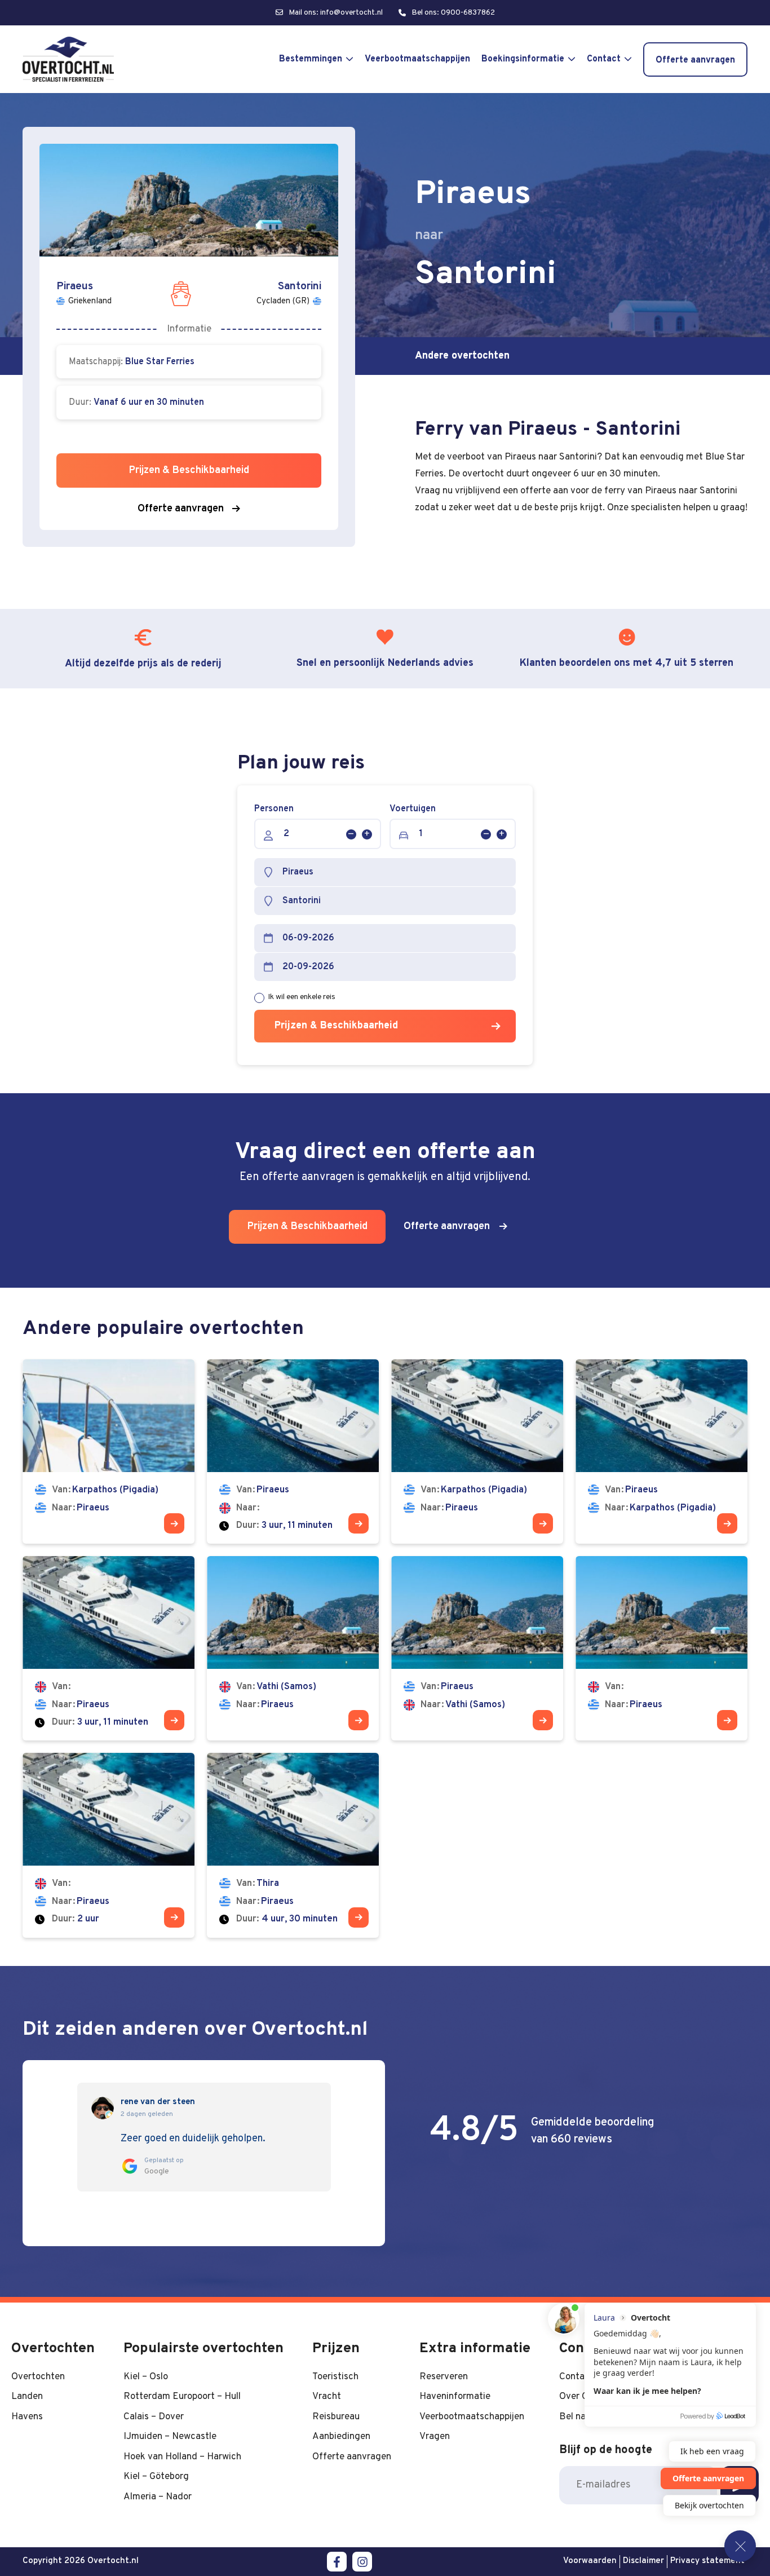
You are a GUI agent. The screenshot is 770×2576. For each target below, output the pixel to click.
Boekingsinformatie (523, 59)
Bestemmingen (311, 59)
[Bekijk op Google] (103, 2108)
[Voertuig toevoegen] (502, 834)
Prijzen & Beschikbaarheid (336, 1026)
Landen (27, 2396)
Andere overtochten (462, 356)
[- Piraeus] (109, 1648)
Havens (27, 2417)
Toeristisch (335, 2377)
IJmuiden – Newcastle (170, 2436)
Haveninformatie (455, 2396)
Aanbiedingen (341, 2436)
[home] (68, 59)
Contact (604, 59)
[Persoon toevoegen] (367, 834)
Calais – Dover (154, 2417)
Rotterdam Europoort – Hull (182, 2396)
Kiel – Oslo (146, 2377)
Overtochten (38, 2377)
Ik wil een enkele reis (302, 997)
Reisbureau (336, 2417)
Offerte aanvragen (695, 60)
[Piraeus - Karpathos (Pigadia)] (661, 1452)
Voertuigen (413, 809)
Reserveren (444, 2377)
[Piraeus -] (293, 1452)
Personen (274, 809)
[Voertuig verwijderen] (486, 834)
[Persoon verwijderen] (351, 834)
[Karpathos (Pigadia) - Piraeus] (109, 1452)
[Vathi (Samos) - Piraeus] (293, 1648)
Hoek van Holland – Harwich (182, 2457)
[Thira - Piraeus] (293, 1845)
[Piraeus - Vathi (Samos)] (477, 1648)
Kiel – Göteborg (156, 2476)
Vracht (327, 2396)
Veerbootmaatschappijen (417, 59)
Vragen (435, 2436)
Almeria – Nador (158, 2497)
